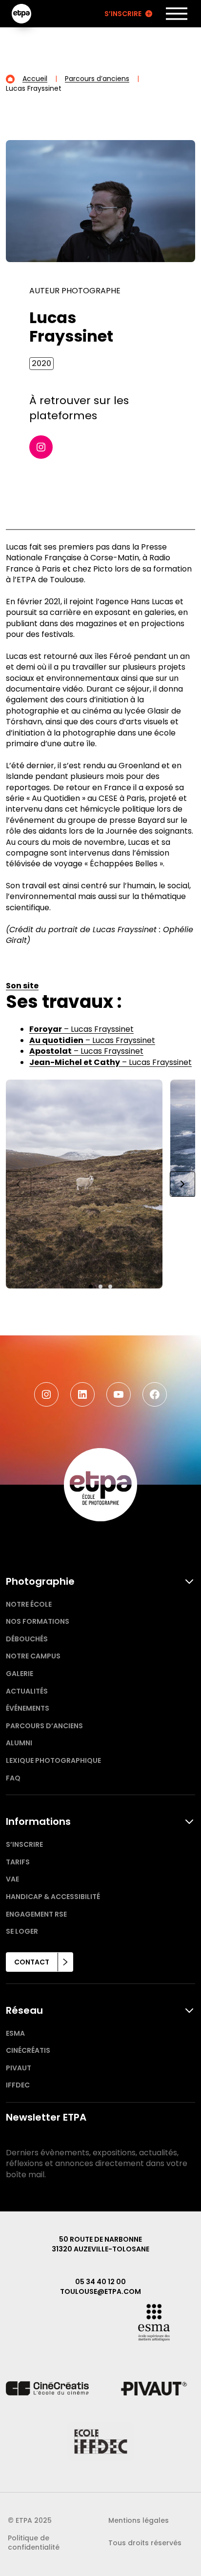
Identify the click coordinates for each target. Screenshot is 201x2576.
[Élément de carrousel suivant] (182, 1184)
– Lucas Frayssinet (81, 1029)
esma (15, 2033)
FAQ (13, 1778)
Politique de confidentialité (34, 2543)
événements (28, 1708)
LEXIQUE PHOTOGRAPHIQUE (53, 1760)
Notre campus (33, 1656)
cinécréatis (28, 2050)
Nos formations (38, 1621)
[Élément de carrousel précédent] (19, 1184)
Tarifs (18, 1862)
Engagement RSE (36, 1914)
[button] (91, 1287)
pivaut (19, 2068)
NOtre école (29, 1604)
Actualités (27, 1691)
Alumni (19, 1743)
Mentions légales (139, 2520)
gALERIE (20, 1674)
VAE (12, 1879)
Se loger (22, 1931)
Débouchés (27, 1639)
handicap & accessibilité (53, 1897)
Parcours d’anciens (44, 1726)
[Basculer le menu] (177, 14)
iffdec (18, 2085)
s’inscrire (24, 1844)
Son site (22, 986)
